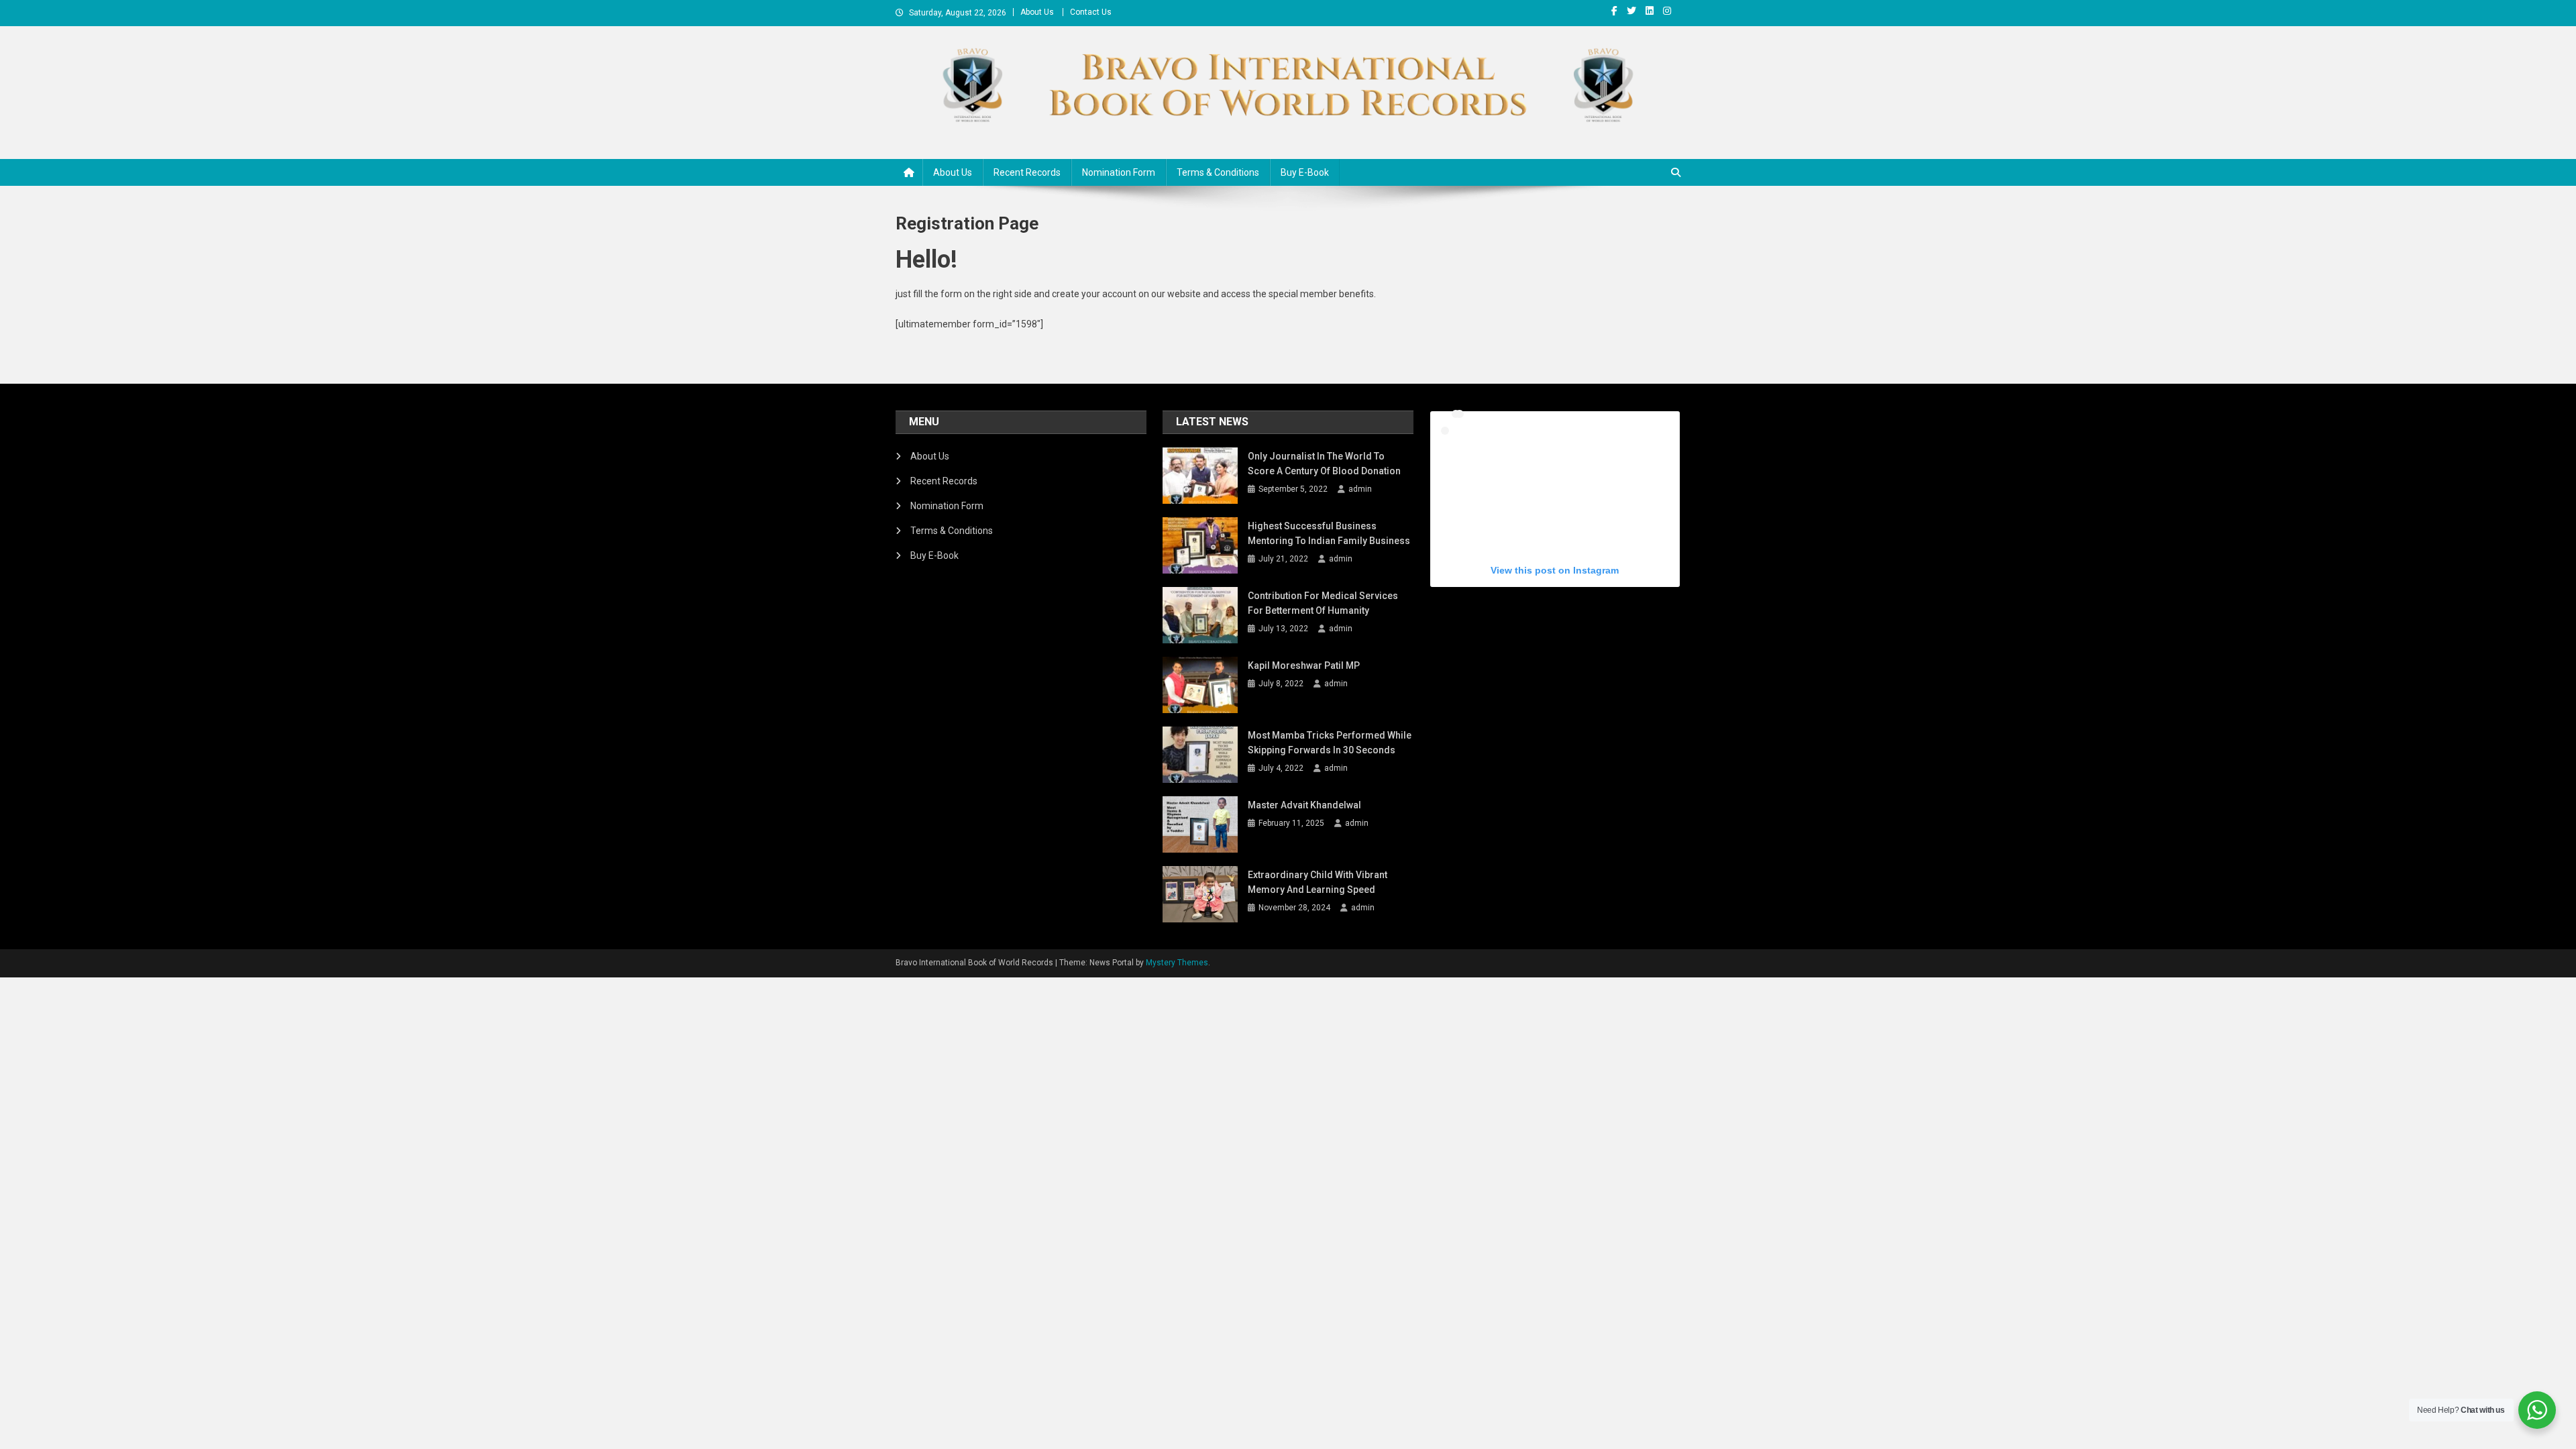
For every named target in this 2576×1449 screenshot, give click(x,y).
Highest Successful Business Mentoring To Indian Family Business (1329, 533)
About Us (1037, 12)
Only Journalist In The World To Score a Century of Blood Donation (1324, 464)
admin (1360, 489)
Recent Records (1027, 172)
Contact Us (1091, 12)
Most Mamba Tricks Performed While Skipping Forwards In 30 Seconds (1330, 743)
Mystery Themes (1177, 963)
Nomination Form (1119, 172)
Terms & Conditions (1218, 172)
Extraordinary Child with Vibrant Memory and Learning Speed (1318, 882)
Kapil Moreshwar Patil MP (1304, 665)
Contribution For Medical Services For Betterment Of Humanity (1323, 603)
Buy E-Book (1305, 172)
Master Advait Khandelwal (1304, 805)
